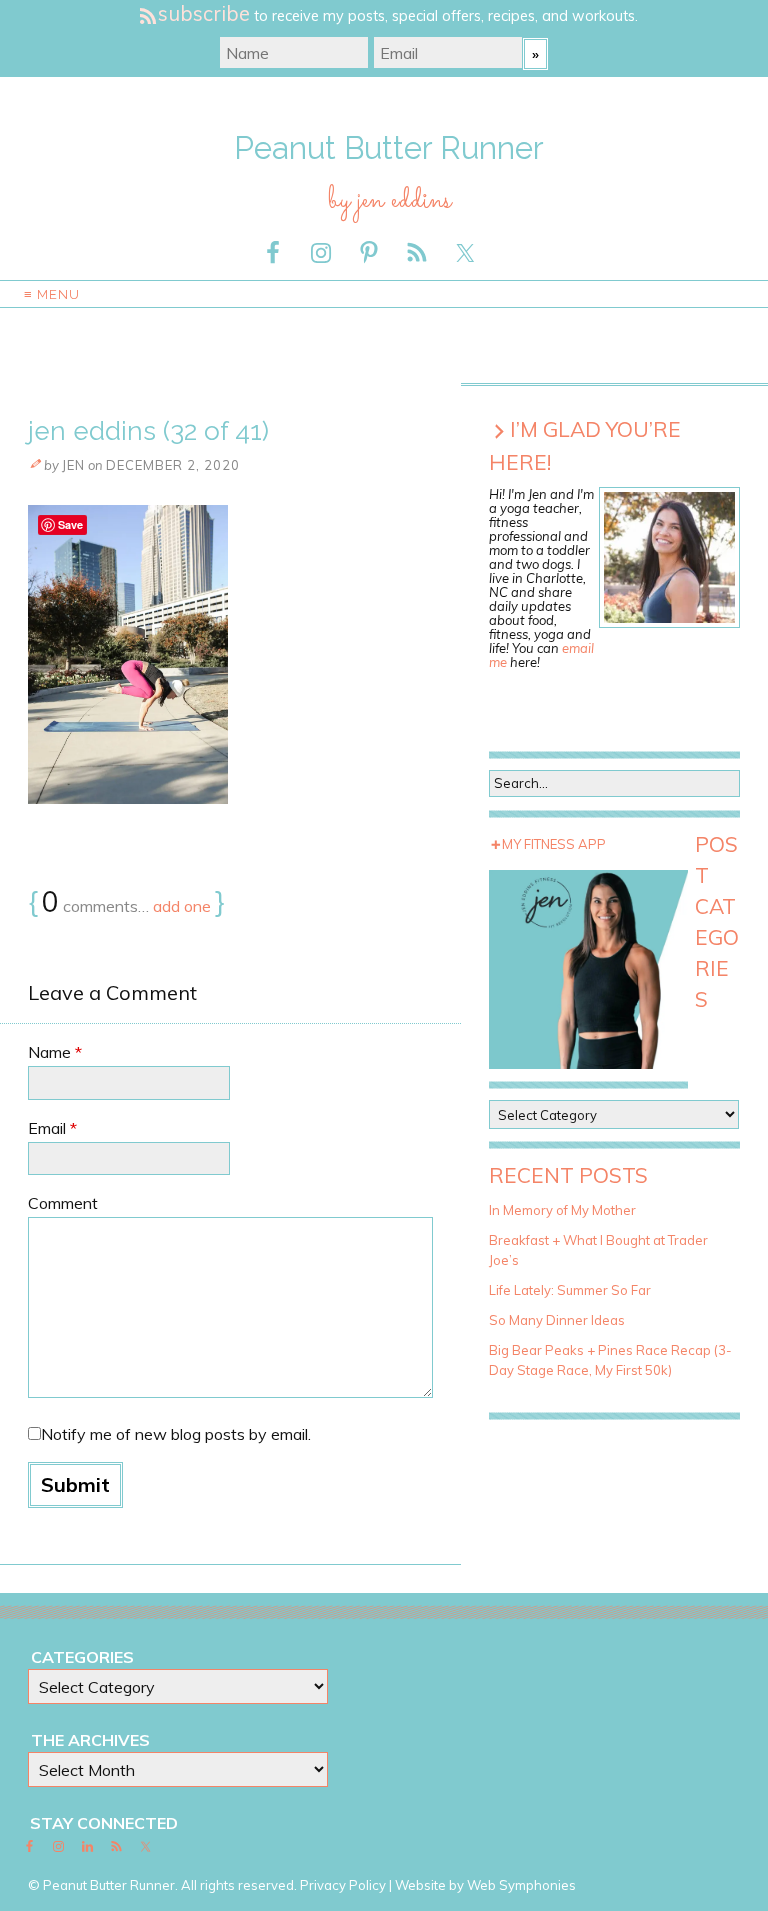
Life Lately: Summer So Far (570, 1290)
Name (55, 1052)
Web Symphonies (521, 1885)
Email (52, 1128)
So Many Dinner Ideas (557, 1320)
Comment (63, 1203)
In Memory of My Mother (562, 1210)
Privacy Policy (343, 1885)
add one (182, 906)
